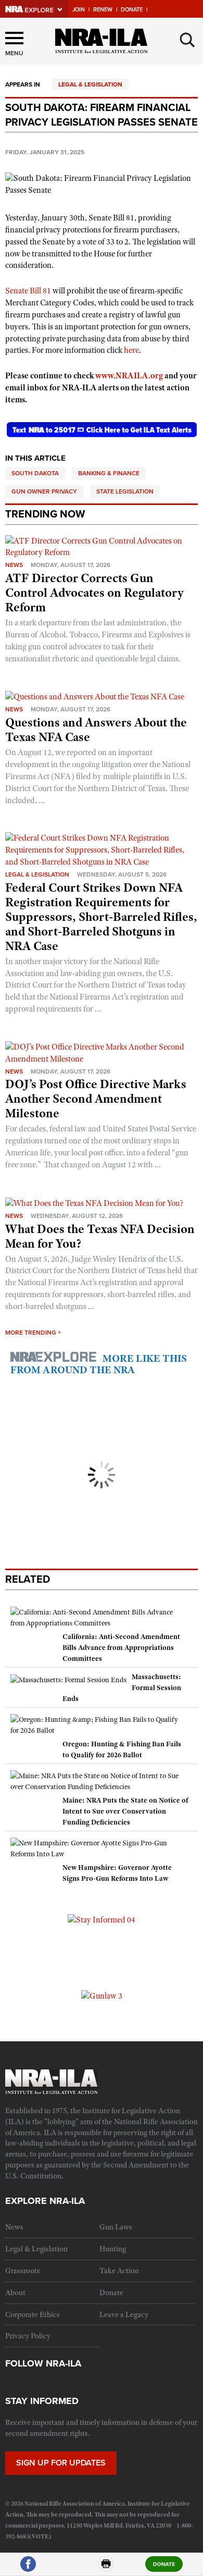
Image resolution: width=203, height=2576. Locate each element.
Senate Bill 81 (28, 291)
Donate (132, 10)
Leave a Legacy (124, 2314)
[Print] (106, 2568)
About (15, 2292)
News (14, 565)
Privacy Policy (28, 2336)
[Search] (187, 40)
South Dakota (35, 473)
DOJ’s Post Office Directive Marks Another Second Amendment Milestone (96, 1099)
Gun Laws (116, 2227)
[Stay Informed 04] (102, 1919)
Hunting (113, 2249)
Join (79, 10)
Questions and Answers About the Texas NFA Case (96, 730)
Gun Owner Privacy (44, 491)
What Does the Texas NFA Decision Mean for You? (100, 1236)
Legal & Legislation (90, 84)
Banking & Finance (109, 473)
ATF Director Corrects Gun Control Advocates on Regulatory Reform (94, 593)
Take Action (119, 2271)
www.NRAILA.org (129, 376)
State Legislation (125, 491)
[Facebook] (28, 2568)
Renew (103, 10)
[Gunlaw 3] (102, 1995)
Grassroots (23, 2271)
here (131, 350)
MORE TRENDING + (33, 1333)
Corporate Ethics (33, 2314)
